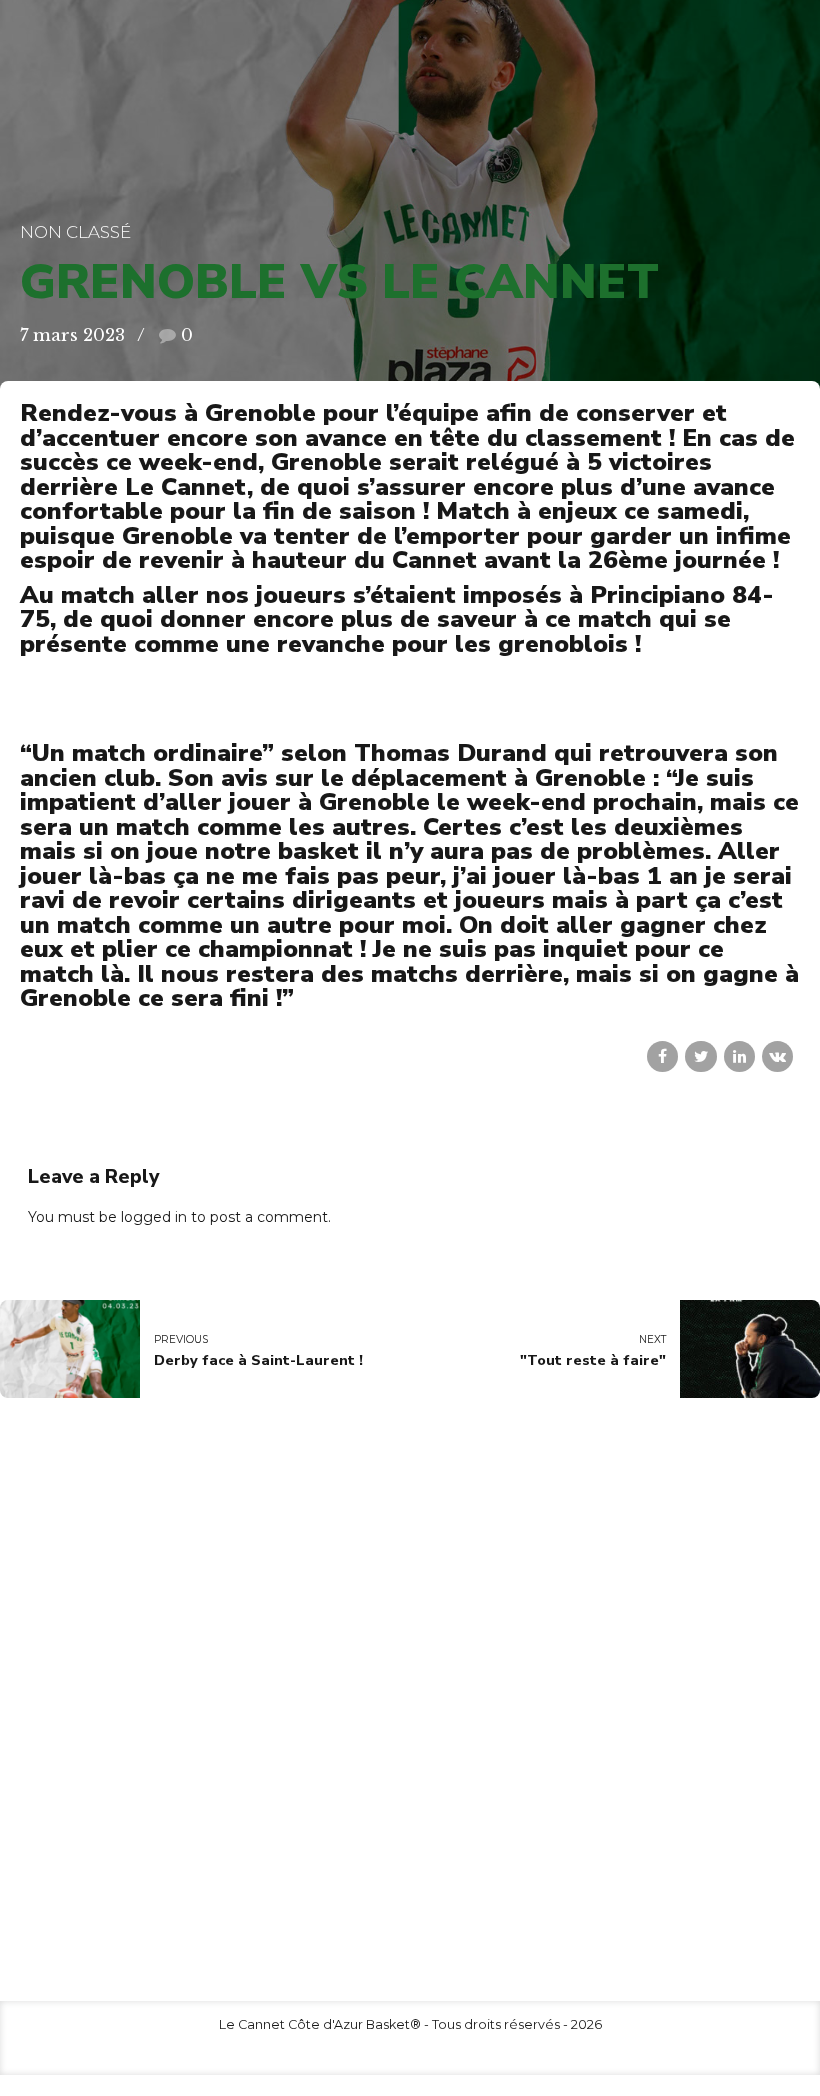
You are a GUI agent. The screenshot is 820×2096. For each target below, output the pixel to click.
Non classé (75, 232)
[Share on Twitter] (700, 1056)
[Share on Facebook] (662, 1056)
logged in (154, 1217)
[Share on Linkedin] (739, 1056)
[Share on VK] (777, 1056)
